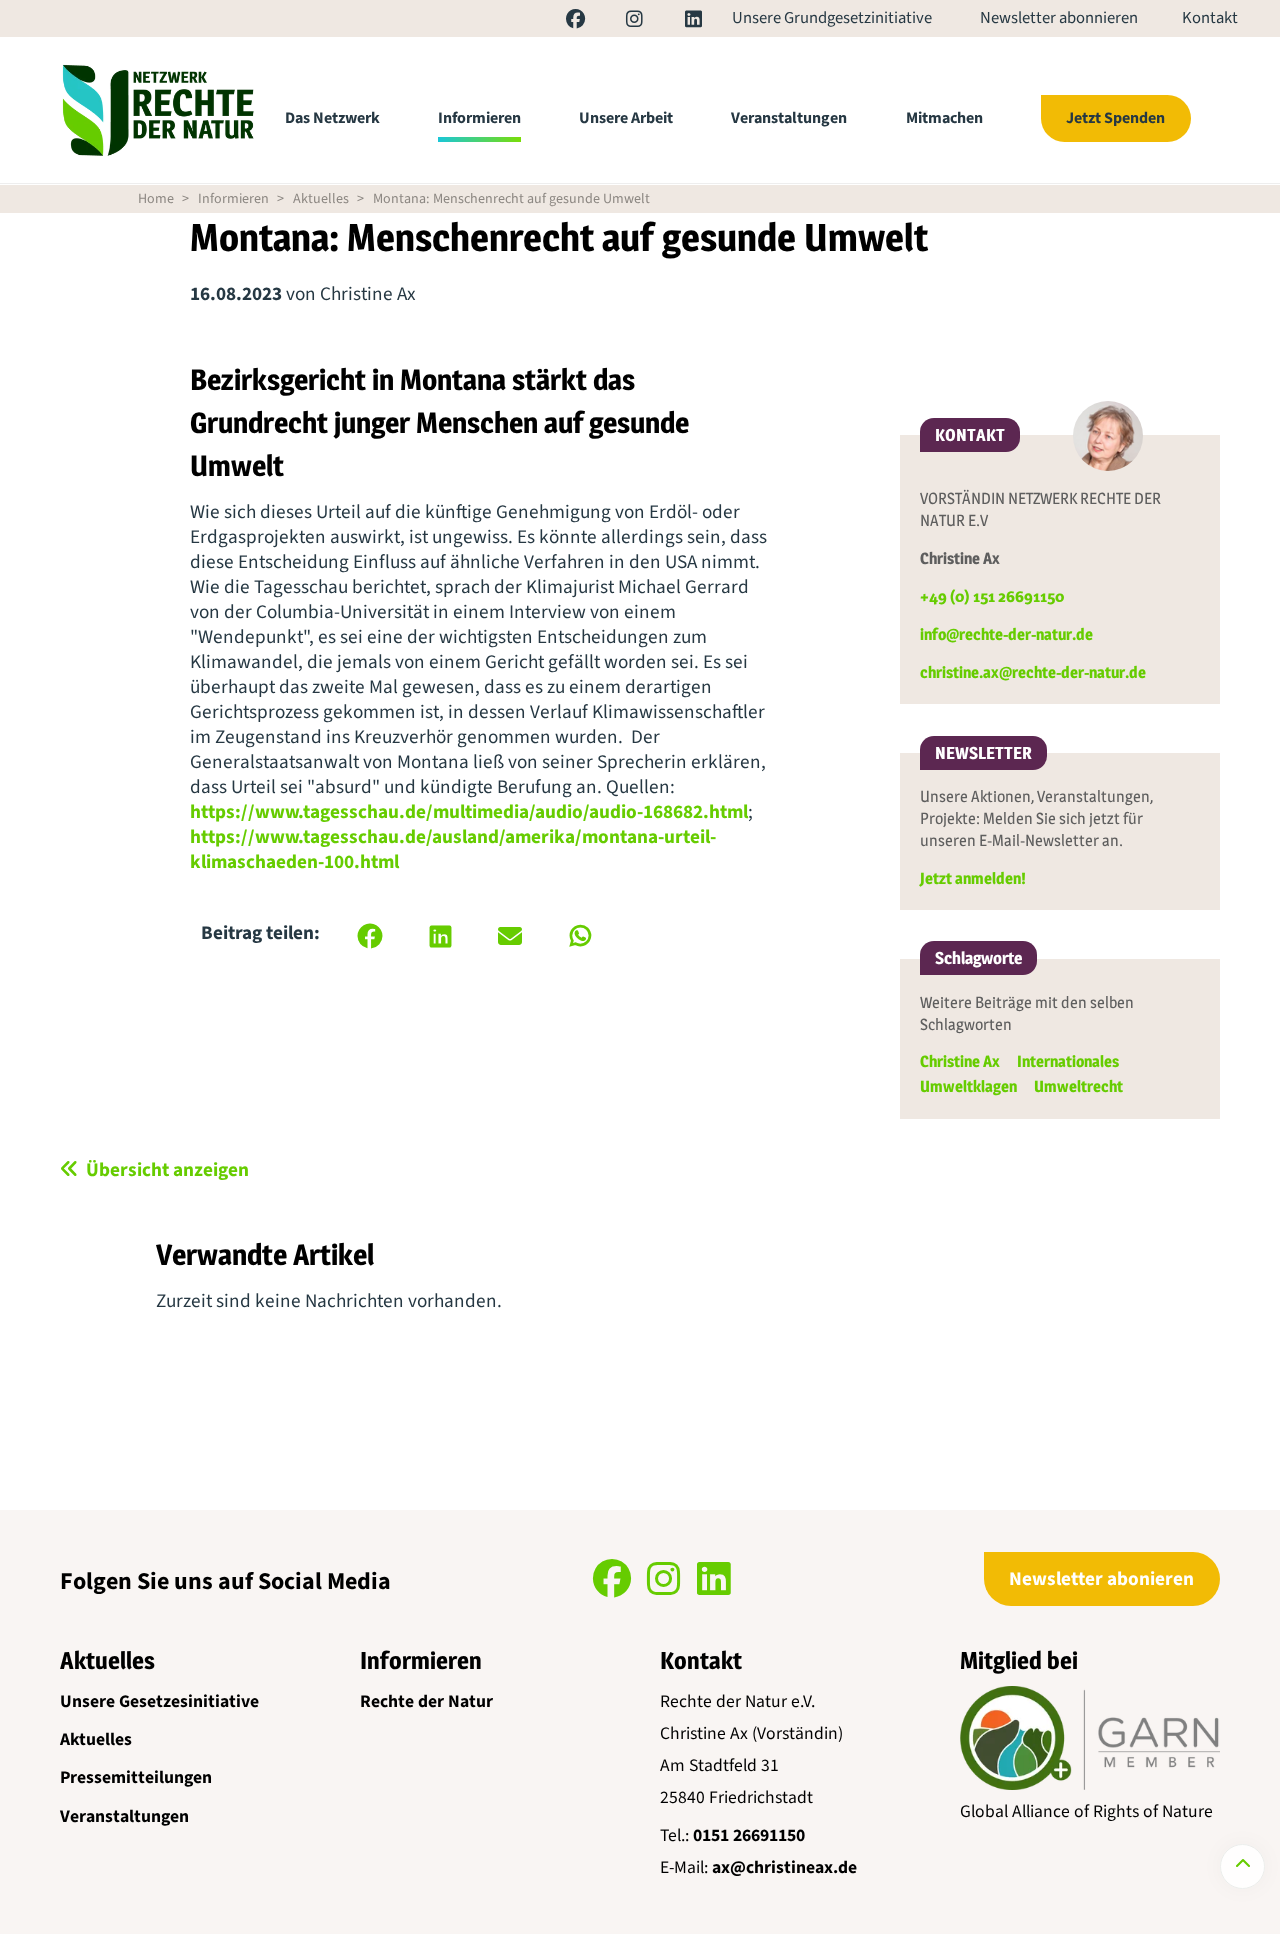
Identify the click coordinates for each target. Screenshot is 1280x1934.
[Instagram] (615, 22)
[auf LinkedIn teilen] (440, 936)
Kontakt (1210, 19)
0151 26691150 (749, 1835)
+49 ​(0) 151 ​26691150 (992, 596)
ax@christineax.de (784, 1867)
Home (156, 199)
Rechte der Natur (426, 1701)
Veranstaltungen (789, 118)
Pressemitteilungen (136, 1777)
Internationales (1068, 1061)
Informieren (479, 118)
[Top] (1242, 1866)
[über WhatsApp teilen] (580, 936)
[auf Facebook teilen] (370, 936)
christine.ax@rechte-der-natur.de (1033, 672)
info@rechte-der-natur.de (1006, 634)
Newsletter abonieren (1101, 1579)
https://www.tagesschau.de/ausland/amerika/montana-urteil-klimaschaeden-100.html (453, 849)
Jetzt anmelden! (973, 878)
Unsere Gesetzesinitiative (159, 1701)
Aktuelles (321, 199)
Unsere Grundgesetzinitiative (832, 19)
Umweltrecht (1078, 1086)
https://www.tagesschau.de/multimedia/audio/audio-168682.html (469, 812)
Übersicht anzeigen (167, 1170)
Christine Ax (960, 1061)
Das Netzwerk (332, 118)
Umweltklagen (968, 1086)
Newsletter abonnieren (1059, 19)
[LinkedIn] (673, 22)
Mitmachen (944, 118)
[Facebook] (556, 22)
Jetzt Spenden (1115, 118)
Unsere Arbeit (626, 118)
